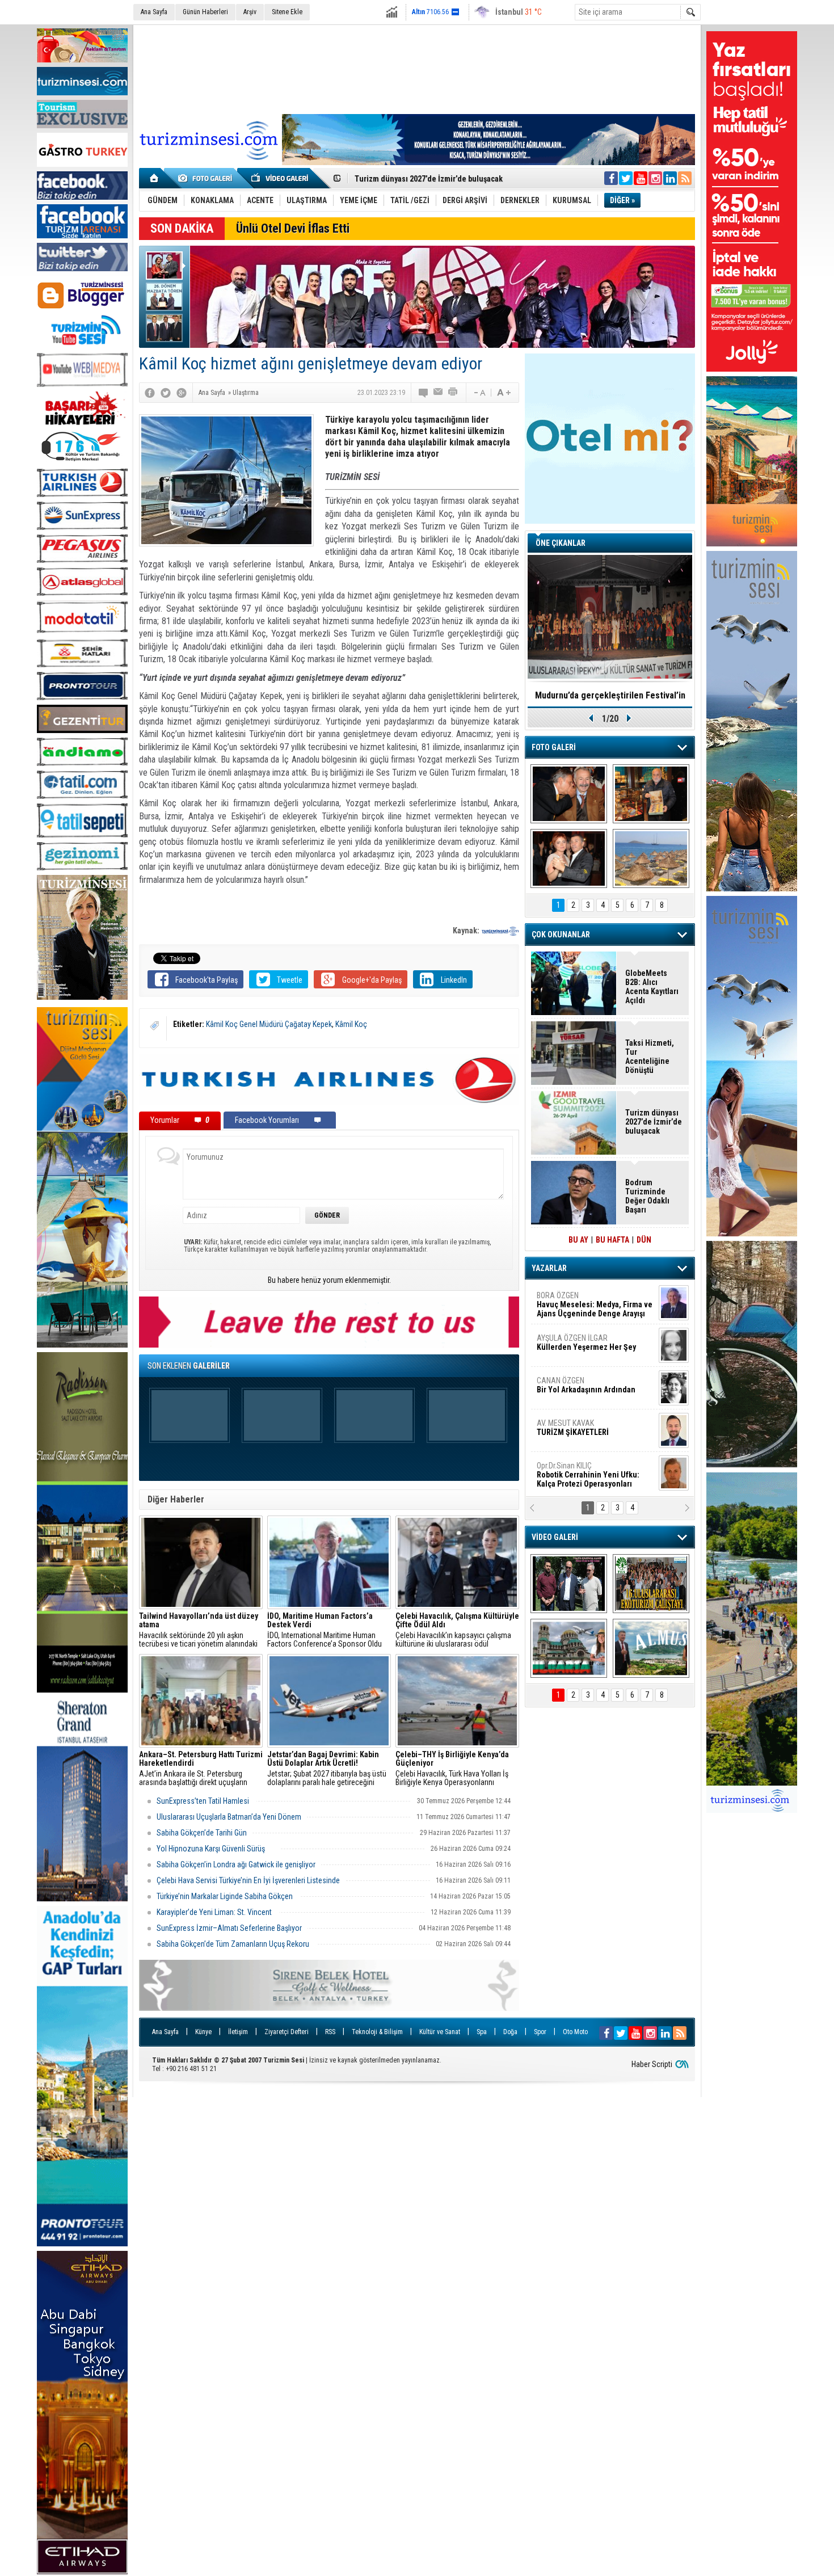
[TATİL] (651, 858)
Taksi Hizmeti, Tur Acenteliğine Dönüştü (650, 1057)
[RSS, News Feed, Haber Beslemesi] (685, 178)
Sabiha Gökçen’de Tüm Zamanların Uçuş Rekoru (234, 1944)
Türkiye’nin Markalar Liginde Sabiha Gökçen (226, 1896)
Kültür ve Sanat (440, 2032)
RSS (330, 2032)
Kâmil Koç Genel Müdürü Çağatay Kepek (269, 1024)
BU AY (578, 1240)
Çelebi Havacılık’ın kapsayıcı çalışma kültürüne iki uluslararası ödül (457, 1630)
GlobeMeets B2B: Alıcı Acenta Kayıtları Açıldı (652, 987)
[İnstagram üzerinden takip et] (655, 178)
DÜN (644, 1240)
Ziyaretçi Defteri (287, 2032)
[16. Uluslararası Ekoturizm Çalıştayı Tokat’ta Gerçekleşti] (651, 1584)
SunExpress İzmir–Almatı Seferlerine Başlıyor (229, 1928)
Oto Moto (575, 2032)
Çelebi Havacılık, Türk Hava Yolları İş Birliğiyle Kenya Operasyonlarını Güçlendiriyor (452, 1769)
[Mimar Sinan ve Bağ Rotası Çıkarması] (569, 1584)
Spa (482, 2032)
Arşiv (250, 12)
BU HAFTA (612, 1240)
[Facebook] (150, 393)
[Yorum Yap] (424, 393)
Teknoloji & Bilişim (377, 2032)
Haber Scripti (652, 2064)
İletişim (238, 2032)
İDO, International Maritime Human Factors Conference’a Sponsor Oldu (325, 1630)
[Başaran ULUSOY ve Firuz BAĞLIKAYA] (569, 794)
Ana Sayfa (154, 12)
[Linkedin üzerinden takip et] (670, 178)
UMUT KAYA (580, 1432)
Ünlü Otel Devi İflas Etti (293, 228)
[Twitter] (166, 393)
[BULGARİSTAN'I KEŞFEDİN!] (569, 1648)
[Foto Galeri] (207, 178)
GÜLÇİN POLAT (586, 1342)
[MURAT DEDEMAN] (569, 858)
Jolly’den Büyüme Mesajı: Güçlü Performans (432, 179)
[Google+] (182, 393)
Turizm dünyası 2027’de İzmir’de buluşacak (654, 1122)
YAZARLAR (549, 1268)
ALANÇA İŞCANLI (584, 1390)
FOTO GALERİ (554, 747)
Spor (540, 2032)
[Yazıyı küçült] (479, 393)
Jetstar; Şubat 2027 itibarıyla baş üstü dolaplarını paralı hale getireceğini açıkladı (327, 1769)
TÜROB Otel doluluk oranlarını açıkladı (610, 695)
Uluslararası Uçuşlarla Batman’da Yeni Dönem (229, 1817)
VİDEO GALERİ (555, 1537)
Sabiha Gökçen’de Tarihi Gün (202, 1833)
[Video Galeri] (281, 178)
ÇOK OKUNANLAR (561, 935)
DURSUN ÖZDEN (594, 1475)
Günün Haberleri (205, 12)
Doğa (510, 2032)
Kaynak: (467, 931)
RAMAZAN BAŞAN (572, 1300)
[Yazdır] (453, 393)
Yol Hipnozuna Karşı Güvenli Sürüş (216, 1849)
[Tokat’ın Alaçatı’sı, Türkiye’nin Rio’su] (651, 1648)
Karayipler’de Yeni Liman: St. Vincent (215, 1912)
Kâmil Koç (351, 1024)
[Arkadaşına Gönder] (439, 393)
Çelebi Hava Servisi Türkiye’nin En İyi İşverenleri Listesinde (248, 1880)
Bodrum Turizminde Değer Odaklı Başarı (647, 1196)
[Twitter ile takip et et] (626, 178)
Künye (203, 2032)
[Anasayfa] (155, 178)
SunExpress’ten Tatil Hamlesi (204, 1801)
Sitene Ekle (287, 12)
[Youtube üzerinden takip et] (641, 178)
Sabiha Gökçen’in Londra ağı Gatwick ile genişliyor (236, 1864)
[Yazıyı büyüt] (504, 393)
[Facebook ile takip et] (611, 178)
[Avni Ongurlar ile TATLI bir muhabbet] (651, 794)
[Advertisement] (417, 68)
